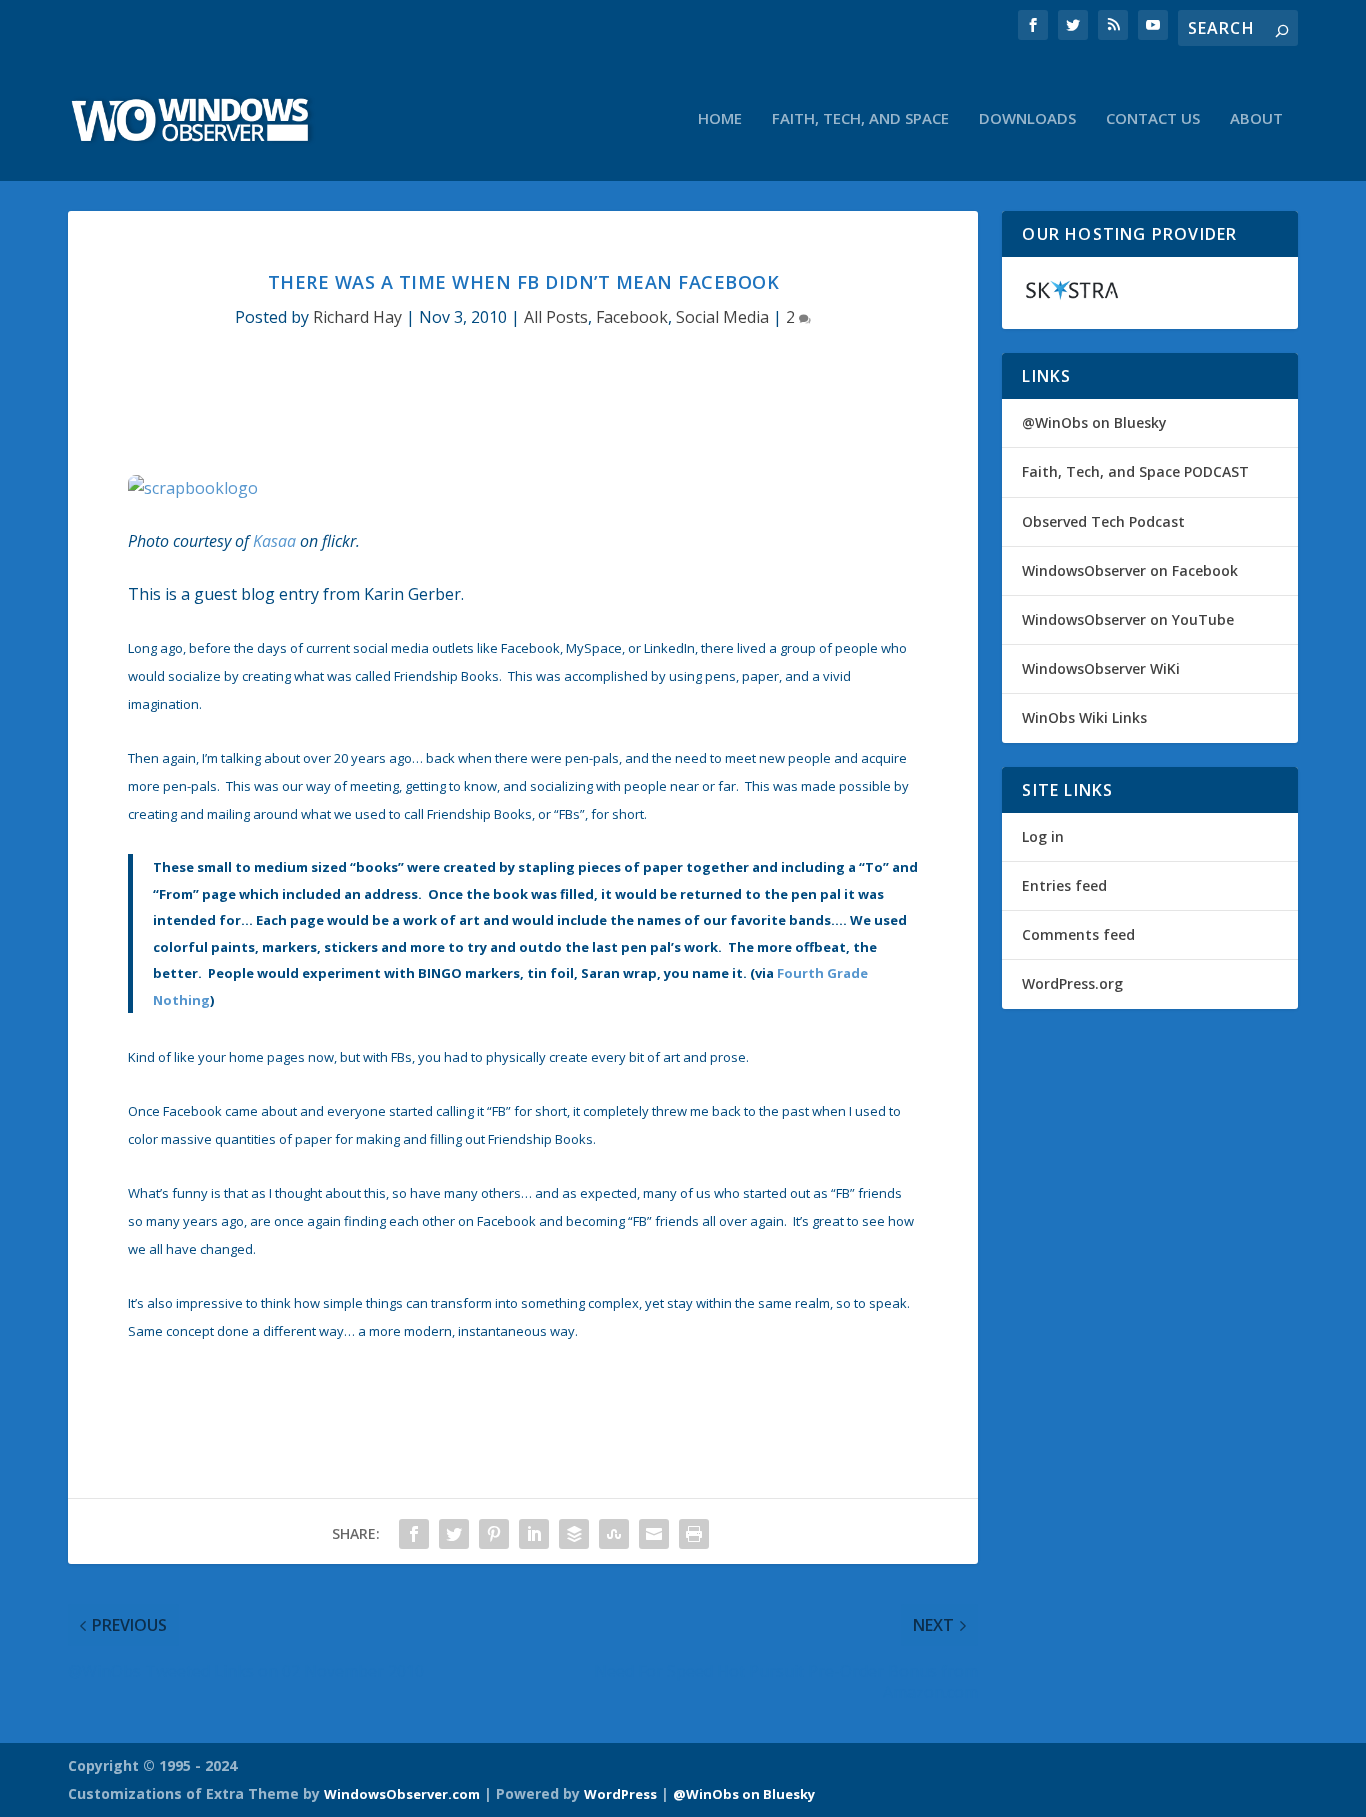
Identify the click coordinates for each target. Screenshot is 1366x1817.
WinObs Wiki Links (1084, 717)
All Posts (556, 317)
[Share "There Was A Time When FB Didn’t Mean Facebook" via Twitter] (454, 1534)
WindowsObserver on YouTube (1128, 619)
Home (720, 119)
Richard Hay (357, 317)
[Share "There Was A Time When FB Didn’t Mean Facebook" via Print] (694, 1534)
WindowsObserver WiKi (1101, 668)
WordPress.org (1072, 983)
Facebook (632, 317)
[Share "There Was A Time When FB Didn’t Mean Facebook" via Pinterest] (494, 1534)
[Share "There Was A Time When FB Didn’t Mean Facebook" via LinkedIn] (534, 1534)
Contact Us (1153, 119)
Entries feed (1064, 885)
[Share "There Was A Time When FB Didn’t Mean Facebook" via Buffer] (574, 1534)
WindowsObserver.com (402, 1794)
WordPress (620, 1794)
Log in (1043, 836)
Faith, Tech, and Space (860, 119)
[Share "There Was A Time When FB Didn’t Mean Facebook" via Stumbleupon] (614, 1534)
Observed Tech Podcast (1103, 521)
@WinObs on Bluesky (1094, 422)
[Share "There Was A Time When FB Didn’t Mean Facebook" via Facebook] (414, 1534)
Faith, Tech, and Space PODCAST (1135, 471)
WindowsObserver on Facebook (1130, 570)
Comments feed (1078, 934)
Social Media (722, 317)
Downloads (1027, 119)
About (1256, 119)
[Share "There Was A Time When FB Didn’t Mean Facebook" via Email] (654, 1534)
